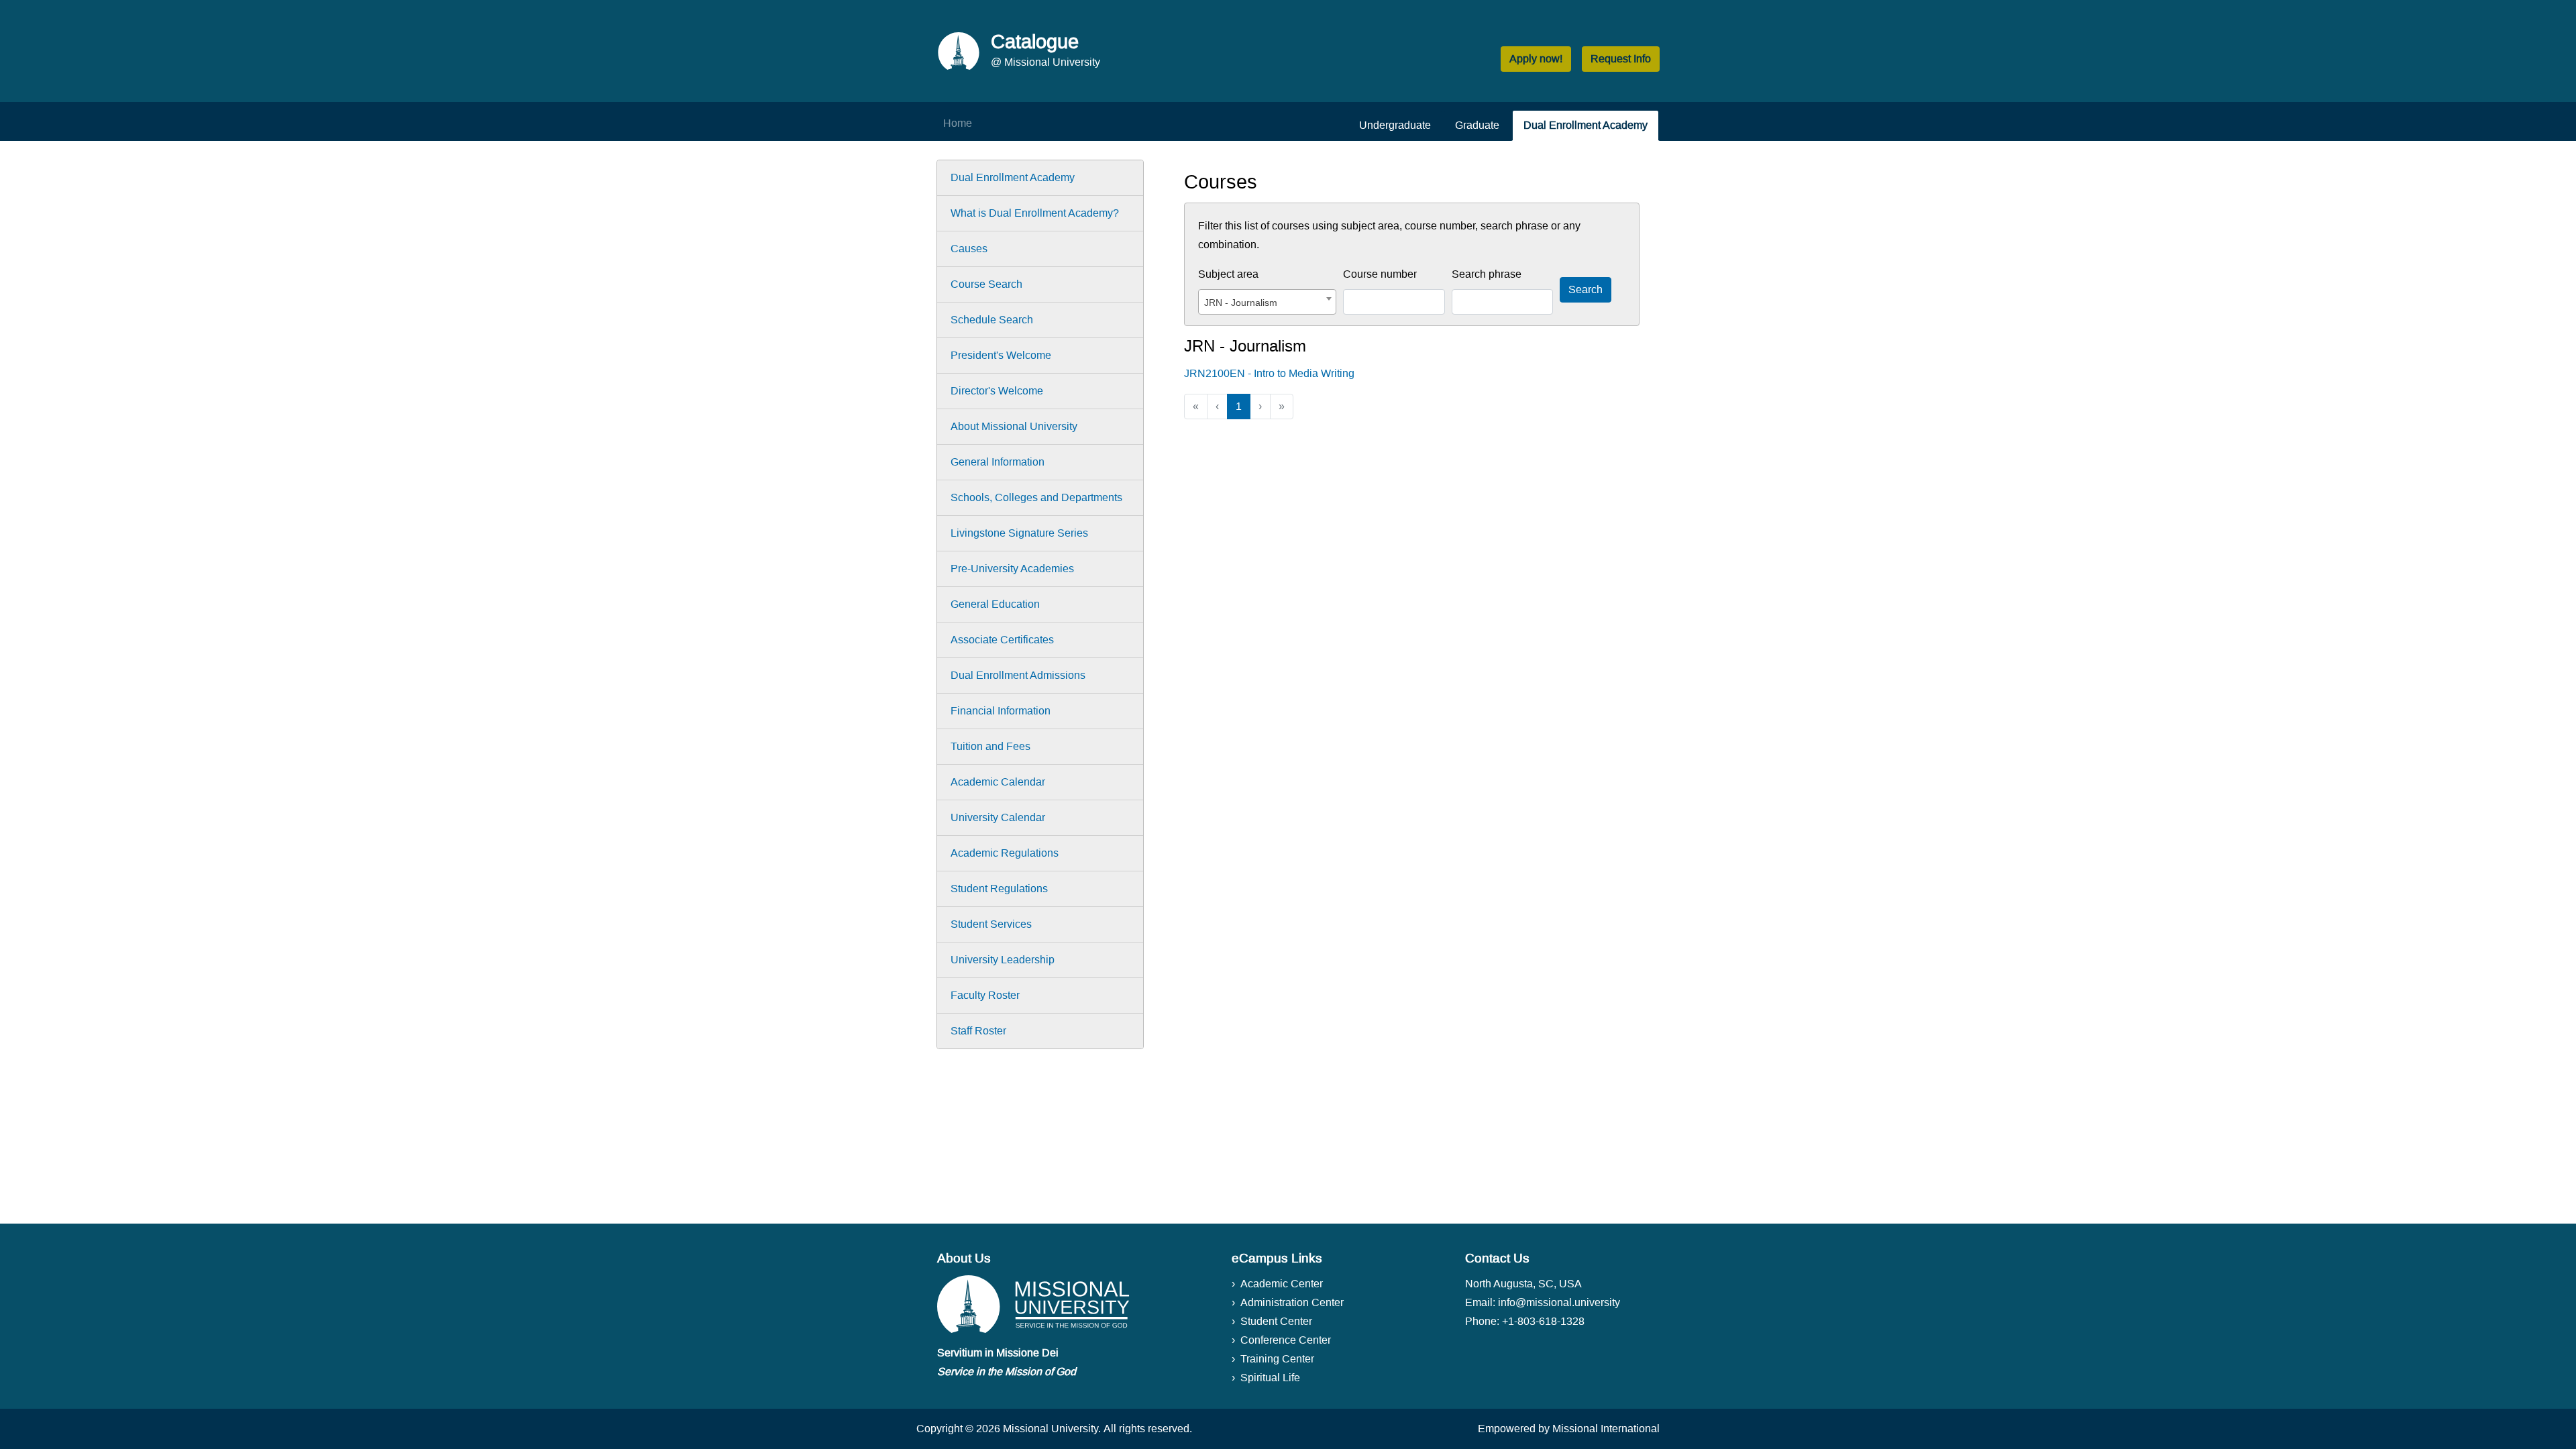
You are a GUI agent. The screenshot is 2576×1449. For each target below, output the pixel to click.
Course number (1380, 274)
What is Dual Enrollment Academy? (1035, 213)
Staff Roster (978, 1031)
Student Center (1276, 1321)
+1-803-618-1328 (1543, 1321)
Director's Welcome (997, 391)
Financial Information (1001, 711)
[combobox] (1267, 302)
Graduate (1477, 125)
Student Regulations (999, 889)
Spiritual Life (1270, 1378)
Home (958, 123)
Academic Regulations (1005, 853)
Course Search (986, 284)
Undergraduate (1395, 125)
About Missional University (1014, 426)
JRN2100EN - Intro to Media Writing (1269, 373)
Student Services (991, 924)
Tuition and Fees (990, 746)
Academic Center (1282, 1284)
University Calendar (998, 817)
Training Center (1277, 1359)
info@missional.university (1559, 1302)
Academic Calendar (998, 782)
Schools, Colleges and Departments (1036, 497)
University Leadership (1003, 960)
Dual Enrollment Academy (1586, 125)
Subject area (1228, 274)
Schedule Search (992, 320)
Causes (969, 249)
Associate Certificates (1002, 640)
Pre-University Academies (1012, 569)
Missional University (1051, 1429)
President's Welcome (1001, 355)
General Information (998, 462)
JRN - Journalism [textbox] (1241, 303)
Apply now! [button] (1536, 59)
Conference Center (1286, 1340)
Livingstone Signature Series (1019, 533)
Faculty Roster (985, 995)
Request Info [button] (1621, 59)
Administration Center (1292, 1302)
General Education (995, 604)
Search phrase (1487, 274)
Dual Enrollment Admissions (1018, 675)
